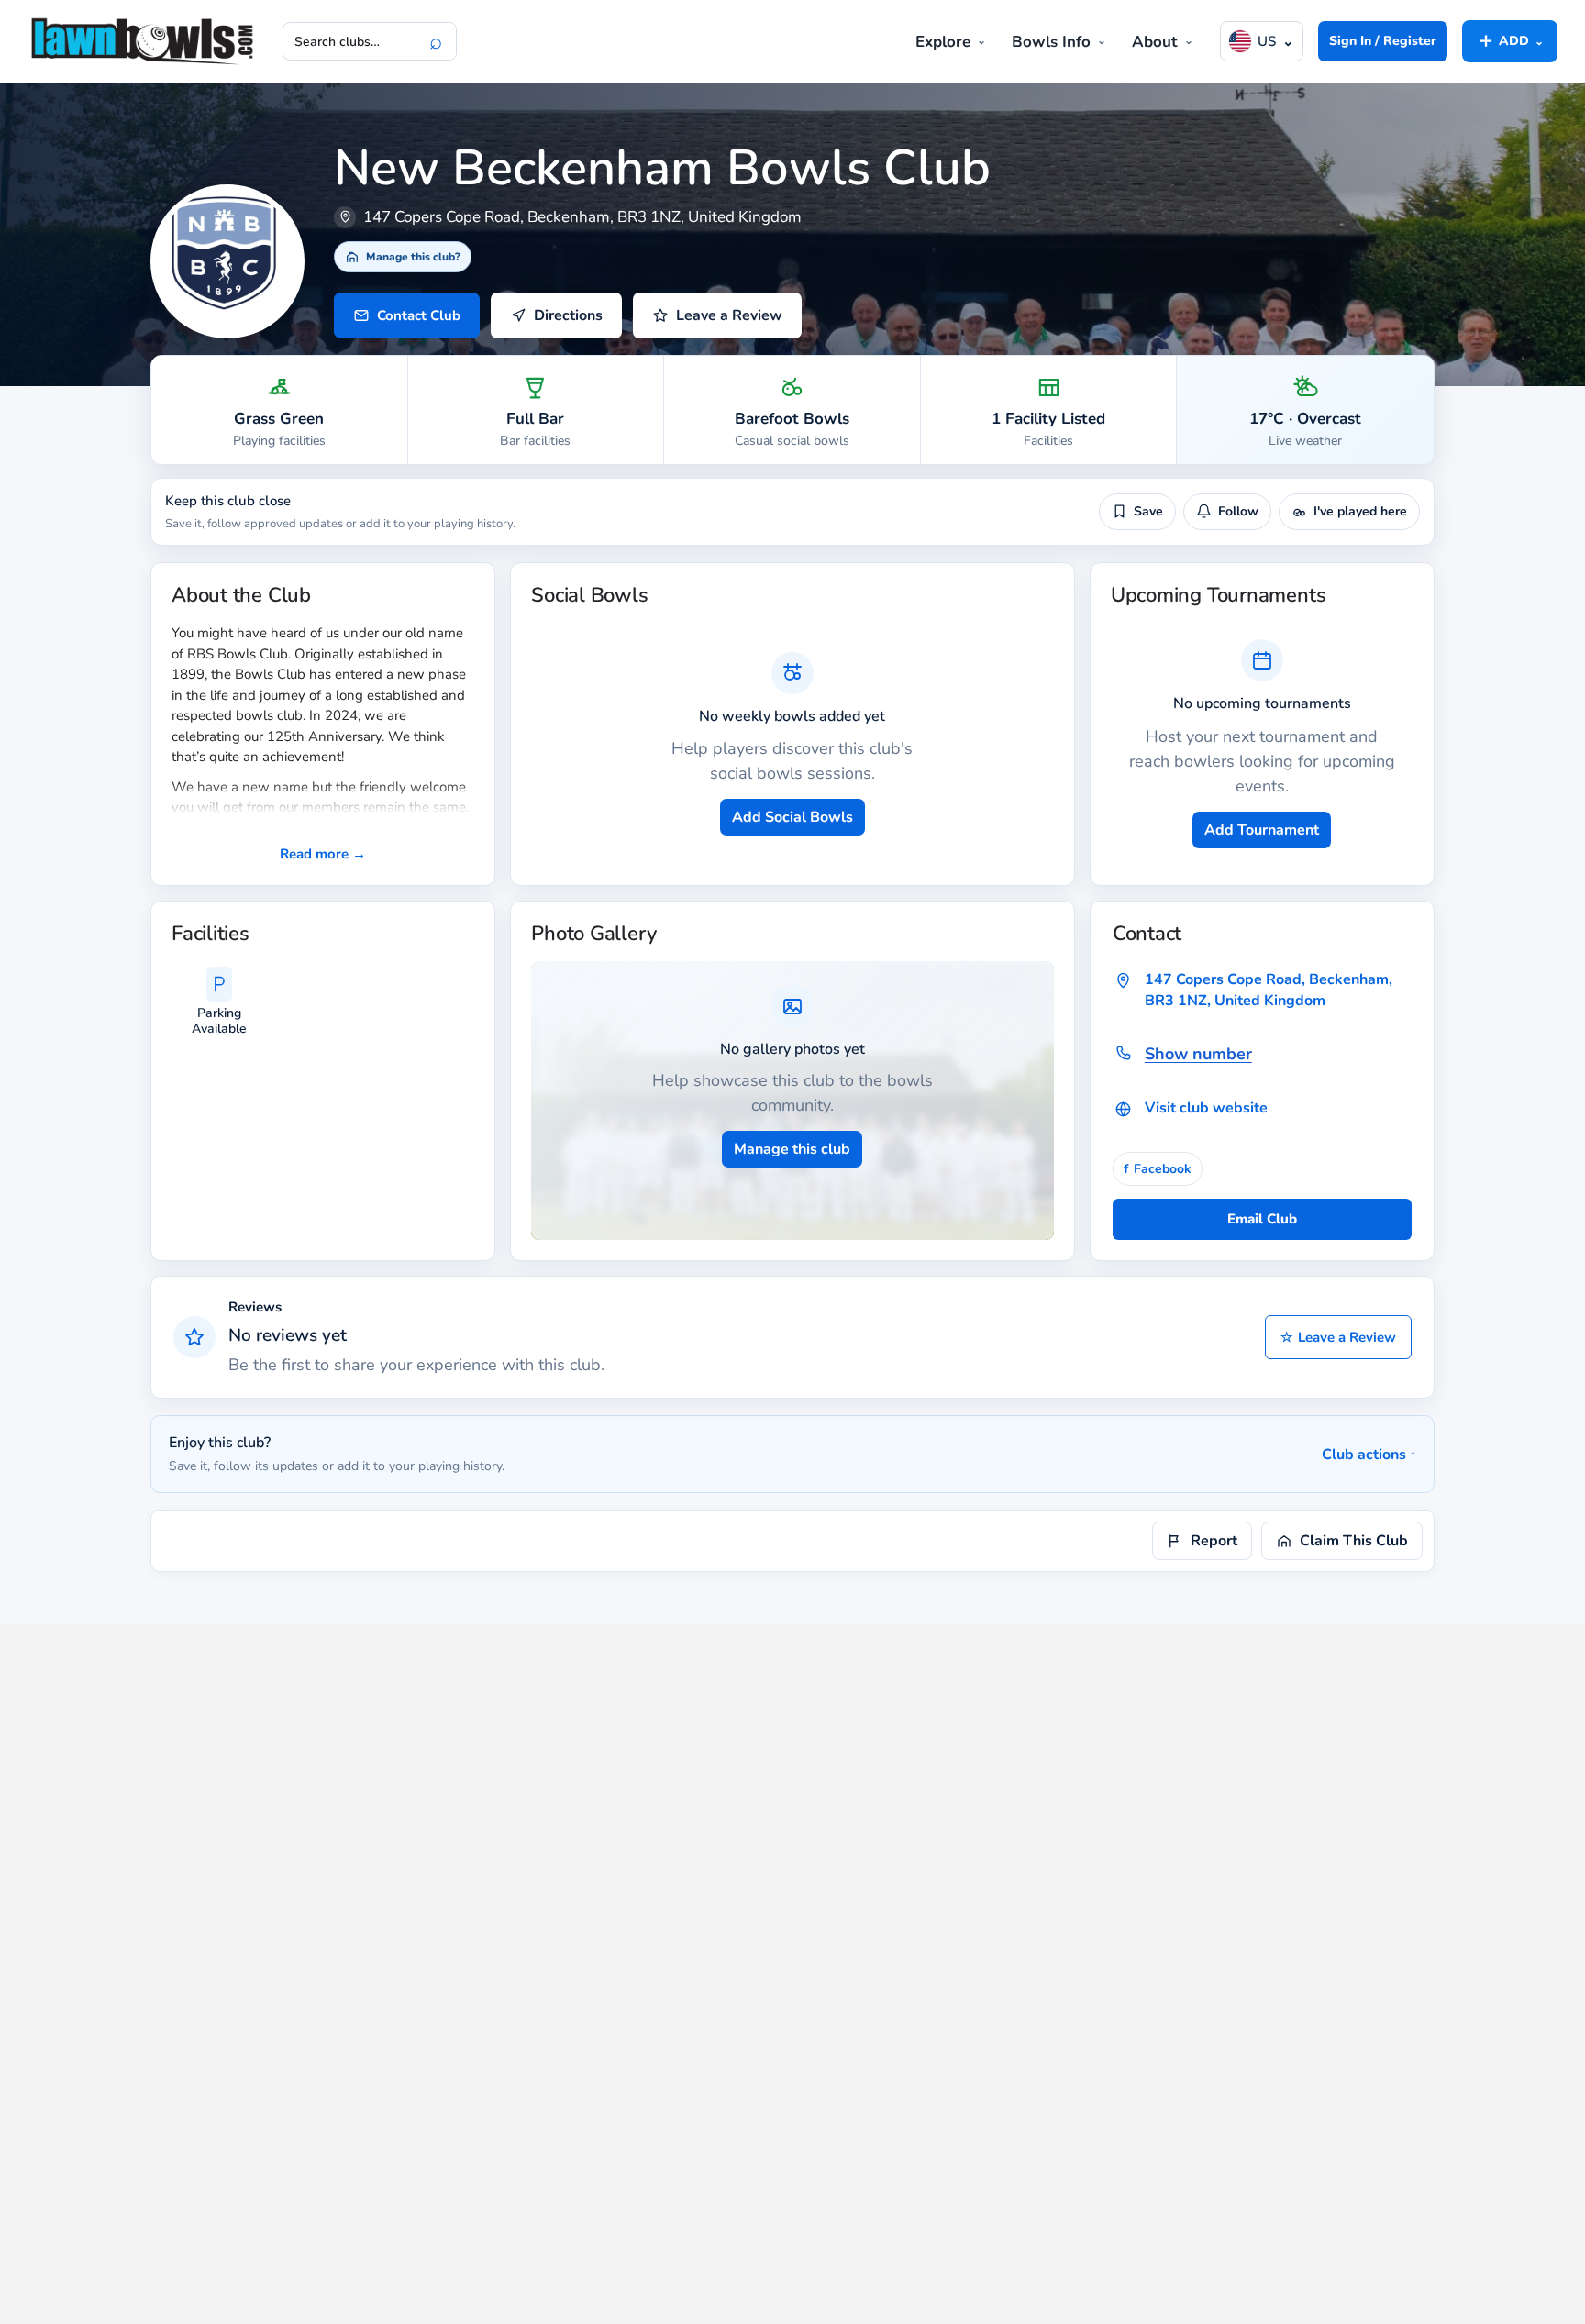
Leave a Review (1338, 1337)
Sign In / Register (1383, 41)
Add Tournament (1262, 830)
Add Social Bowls (792, 817)
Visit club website (1206, 1108)
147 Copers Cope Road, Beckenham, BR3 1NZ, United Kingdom (1269, 990)
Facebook (1158, 1169)
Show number (1198, 1054)
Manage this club (792, 1149)
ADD (1510, 40)
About (1155, 42)
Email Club (1262, 1219)
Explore (943, 42)
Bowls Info (1051, 42)
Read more (323, 854)
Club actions (1369, 1455)
